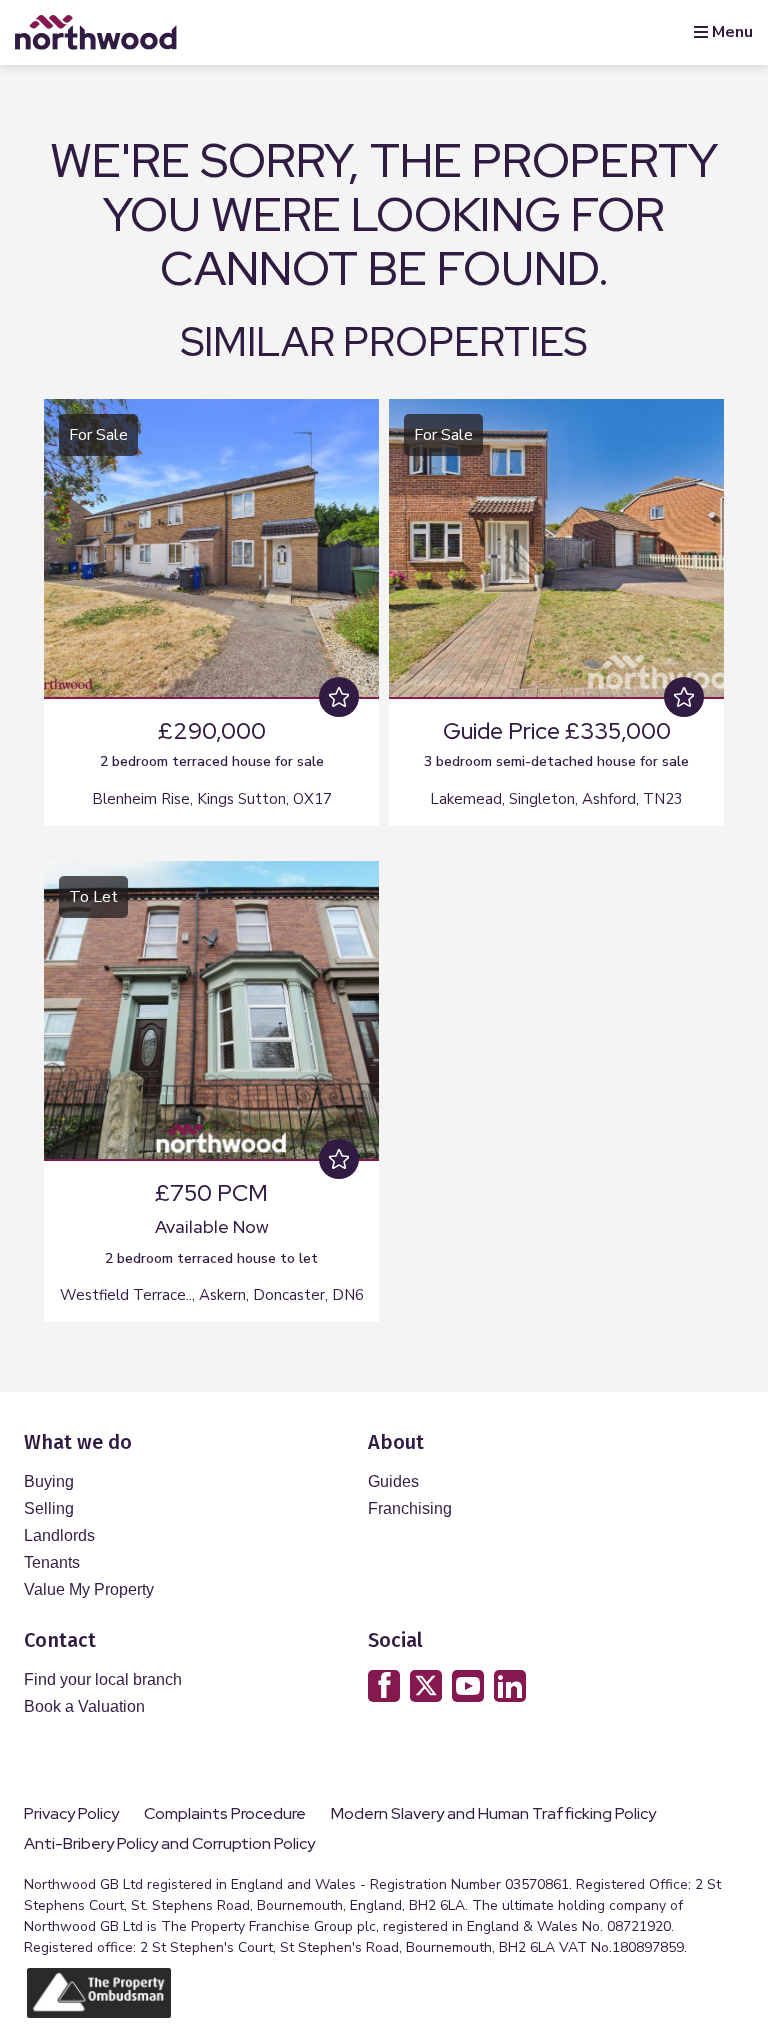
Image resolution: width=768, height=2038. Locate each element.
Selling (49, 1508)
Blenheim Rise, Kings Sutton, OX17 (212, 799)
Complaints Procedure (225, 1814)
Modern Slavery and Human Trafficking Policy (493, 1814)
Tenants (52, 1562)
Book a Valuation (84, 1706)
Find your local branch (103, 1679)
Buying (49, 1481)
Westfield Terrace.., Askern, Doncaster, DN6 (212, 1295)
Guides (393, 1481)
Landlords (59, 1535)
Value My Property (89, 1589)
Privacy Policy (71, 1814)
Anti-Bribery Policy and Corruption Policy (171, 1844)
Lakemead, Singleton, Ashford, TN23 (556, 799)
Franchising (410, 1508)
